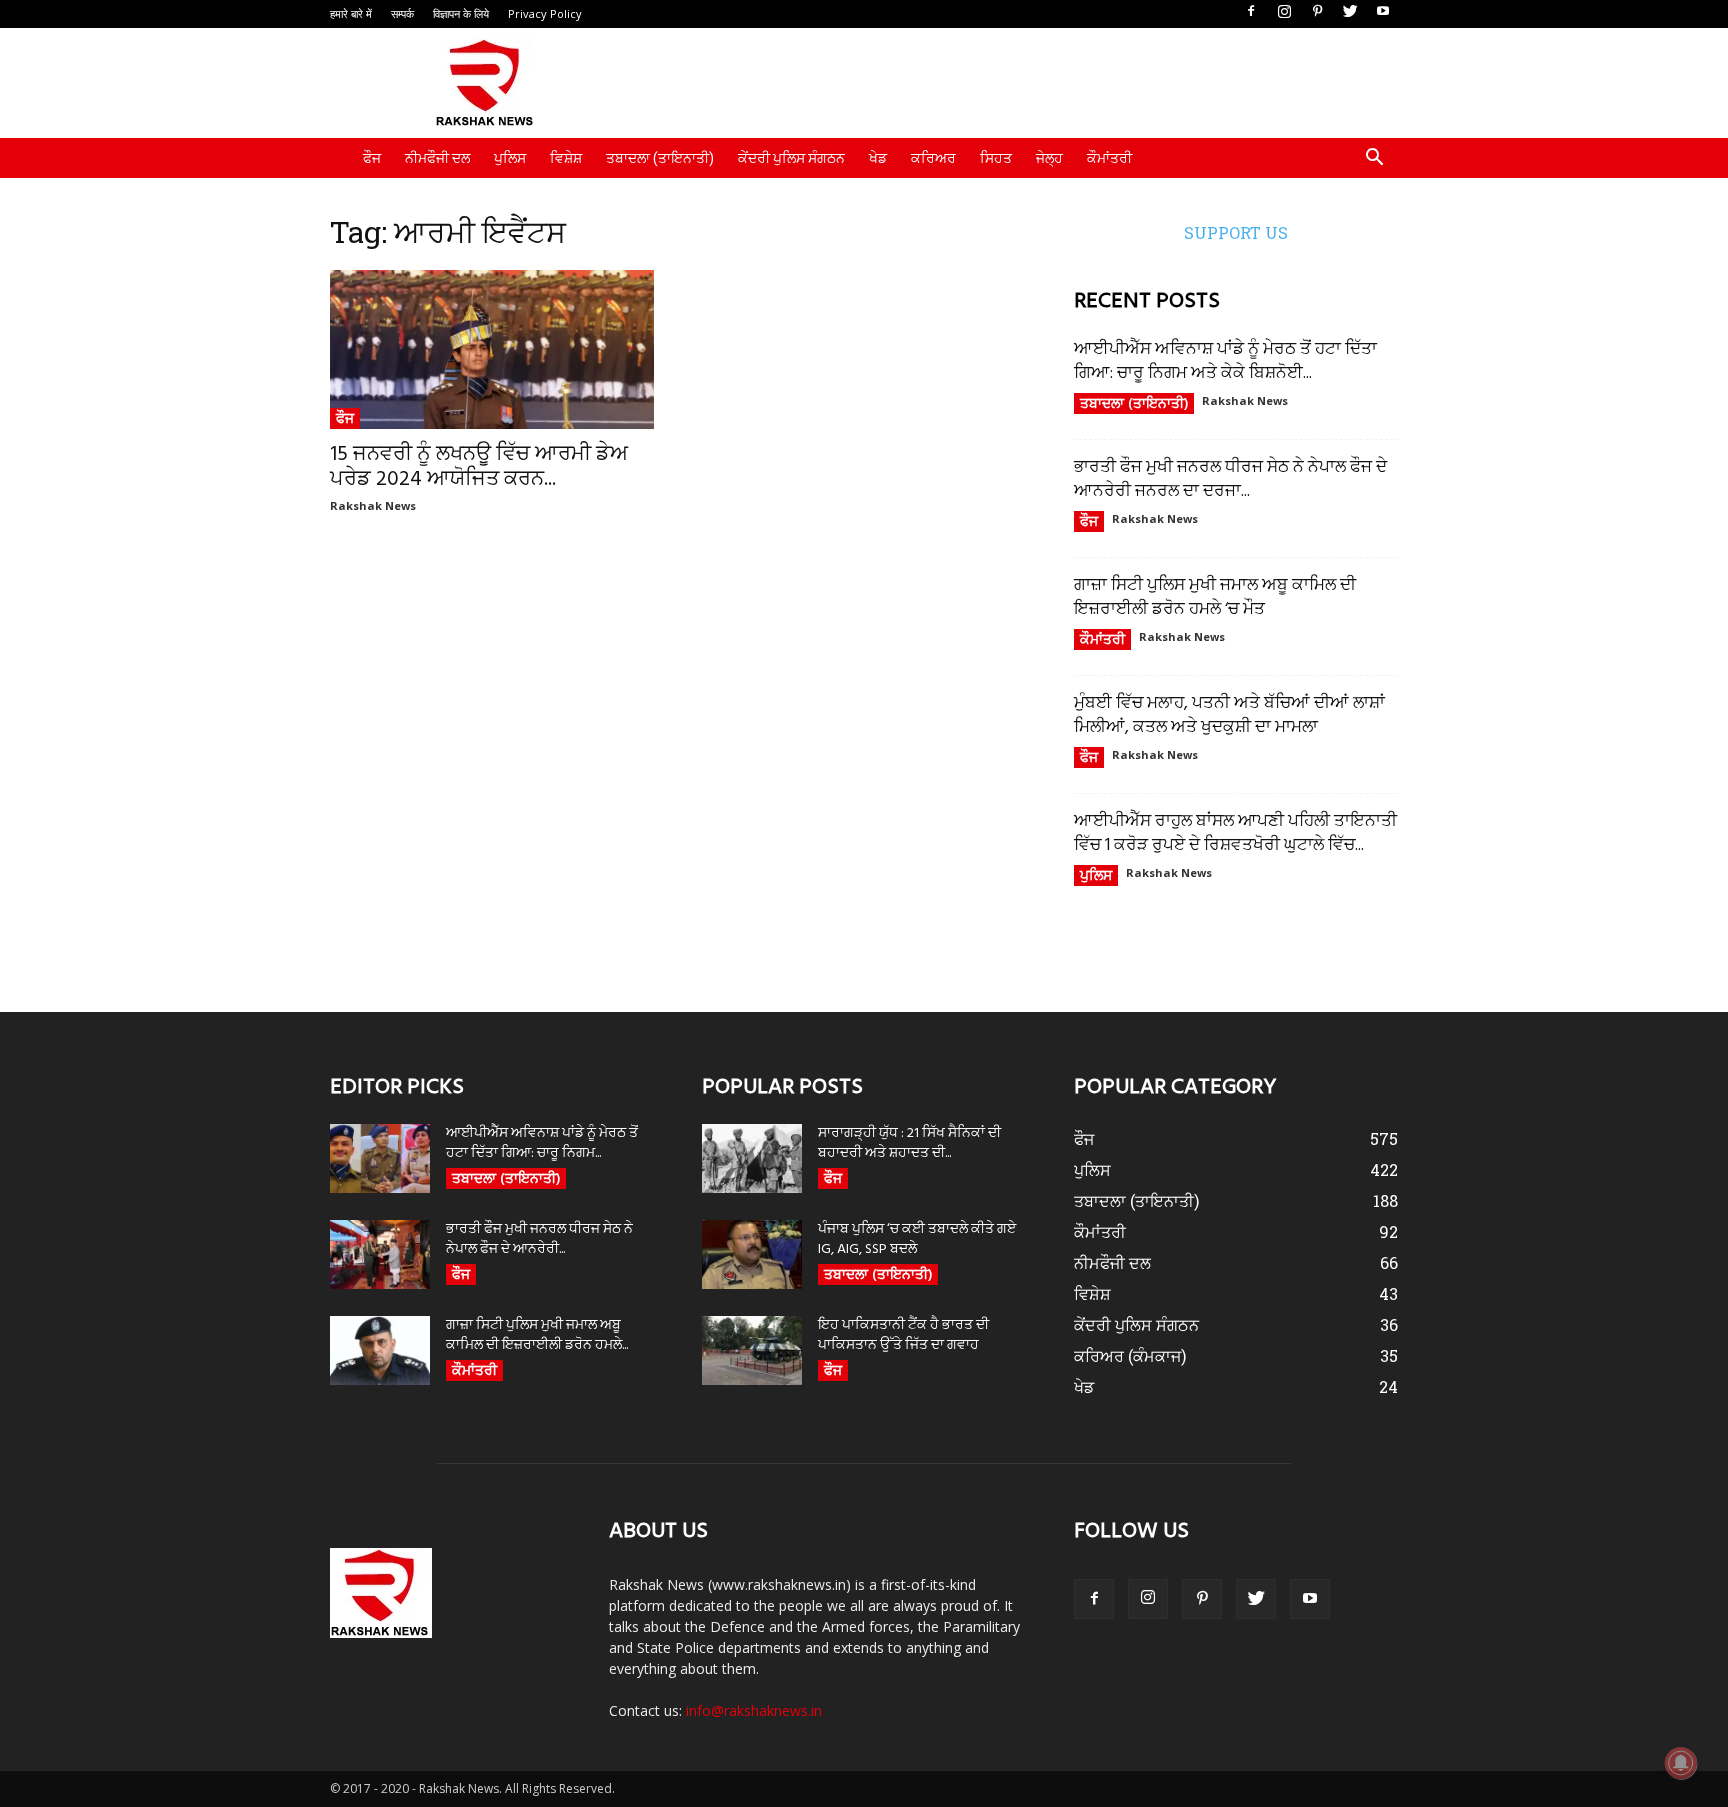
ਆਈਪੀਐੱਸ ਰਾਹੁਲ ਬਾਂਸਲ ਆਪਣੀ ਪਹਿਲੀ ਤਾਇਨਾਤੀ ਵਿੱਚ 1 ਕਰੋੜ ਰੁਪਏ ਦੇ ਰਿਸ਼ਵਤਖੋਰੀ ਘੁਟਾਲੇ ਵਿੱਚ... (1235, 833)
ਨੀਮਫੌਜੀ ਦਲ (437, 158)
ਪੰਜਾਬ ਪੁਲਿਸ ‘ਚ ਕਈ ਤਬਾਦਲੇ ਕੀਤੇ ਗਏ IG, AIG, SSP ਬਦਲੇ (917, 1239)
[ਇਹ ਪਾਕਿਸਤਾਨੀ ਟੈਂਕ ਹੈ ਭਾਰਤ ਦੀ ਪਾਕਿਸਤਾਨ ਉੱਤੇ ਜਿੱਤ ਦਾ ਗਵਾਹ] (752, 1350)
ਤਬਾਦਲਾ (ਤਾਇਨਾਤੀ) (660, 158)
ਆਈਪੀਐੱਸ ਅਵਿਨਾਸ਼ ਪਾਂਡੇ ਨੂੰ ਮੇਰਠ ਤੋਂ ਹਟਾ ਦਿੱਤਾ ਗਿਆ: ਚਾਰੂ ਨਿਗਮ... (542, 1143)
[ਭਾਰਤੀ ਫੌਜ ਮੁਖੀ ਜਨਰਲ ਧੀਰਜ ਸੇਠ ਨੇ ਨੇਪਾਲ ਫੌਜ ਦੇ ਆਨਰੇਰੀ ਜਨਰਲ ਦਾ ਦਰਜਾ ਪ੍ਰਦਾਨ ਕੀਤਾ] (380, 1254)
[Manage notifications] (1681, 1763)
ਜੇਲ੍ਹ (1049, 158)
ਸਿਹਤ (996, 158)
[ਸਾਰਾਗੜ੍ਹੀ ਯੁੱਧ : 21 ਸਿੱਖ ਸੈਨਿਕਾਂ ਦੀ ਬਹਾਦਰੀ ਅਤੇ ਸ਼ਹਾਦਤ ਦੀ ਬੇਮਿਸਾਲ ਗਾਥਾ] (752, 1158)
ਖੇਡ (878, 158)
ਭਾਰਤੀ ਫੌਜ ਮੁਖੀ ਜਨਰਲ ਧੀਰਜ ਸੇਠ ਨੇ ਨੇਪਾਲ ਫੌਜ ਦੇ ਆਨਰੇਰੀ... (539, 1239)
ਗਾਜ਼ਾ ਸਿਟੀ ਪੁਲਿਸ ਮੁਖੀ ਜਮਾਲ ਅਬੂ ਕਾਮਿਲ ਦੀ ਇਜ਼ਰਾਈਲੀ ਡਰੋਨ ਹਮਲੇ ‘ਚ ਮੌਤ (1215, 597)
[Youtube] (1383, 12)
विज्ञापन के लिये (461, 13)
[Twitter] (1350, 12)
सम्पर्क (402, 13)
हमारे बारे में (351, 13)
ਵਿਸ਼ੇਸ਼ (566, 158)
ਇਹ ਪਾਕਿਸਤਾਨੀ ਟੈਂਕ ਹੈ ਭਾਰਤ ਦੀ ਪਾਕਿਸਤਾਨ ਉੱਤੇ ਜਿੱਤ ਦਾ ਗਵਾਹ (903, 1335)
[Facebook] (1251, 12)
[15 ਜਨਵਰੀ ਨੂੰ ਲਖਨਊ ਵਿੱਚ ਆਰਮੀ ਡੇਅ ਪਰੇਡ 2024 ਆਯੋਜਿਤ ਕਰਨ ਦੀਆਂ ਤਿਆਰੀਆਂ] (492, 349)
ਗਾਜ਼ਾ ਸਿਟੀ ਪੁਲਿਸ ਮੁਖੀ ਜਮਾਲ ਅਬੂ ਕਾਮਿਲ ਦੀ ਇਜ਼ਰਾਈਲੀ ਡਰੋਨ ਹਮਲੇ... (537, 1335)
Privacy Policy (545, 13)
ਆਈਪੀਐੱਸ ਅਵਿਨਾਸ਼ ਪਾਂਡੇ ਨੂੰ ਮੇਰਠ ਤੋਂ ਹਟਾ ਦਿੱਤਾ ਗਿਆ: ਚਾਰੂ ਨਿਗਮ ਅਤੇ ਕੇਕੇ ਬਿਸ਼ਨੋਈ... (1225, 361)
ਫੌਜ (372, 158)
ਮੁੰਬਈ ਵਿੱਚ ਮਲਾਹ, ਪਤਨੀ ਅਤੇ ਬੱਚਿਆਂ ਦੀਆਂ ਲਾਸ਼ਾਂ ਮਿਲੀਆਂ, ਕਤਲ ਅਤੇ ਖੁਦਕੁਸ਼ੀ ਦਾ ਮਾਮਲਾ (1229, 715)
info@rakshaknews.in (754, 1710)
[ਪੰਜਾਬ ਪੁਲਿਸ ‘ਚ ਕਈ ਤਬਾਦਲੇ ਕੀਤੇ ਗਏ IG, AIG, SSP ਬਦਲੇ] (752, 1254)
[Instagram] (1284, 12)
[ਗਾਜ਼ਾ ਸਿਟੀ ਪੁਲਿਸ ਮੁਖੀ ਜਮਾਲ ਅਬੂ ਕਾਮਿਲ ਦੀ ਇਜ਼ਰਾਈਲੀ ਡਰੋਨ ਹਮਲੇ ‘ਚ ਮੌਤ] (380, 1350)
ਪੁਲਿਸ (510, 158)
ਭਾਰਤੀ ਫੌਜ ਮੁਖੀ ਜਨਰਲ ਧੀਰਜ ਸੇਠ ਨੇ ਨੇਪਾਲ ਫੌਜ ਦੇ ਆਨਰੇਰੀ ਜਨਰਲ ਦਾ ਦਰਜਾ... (1230, 479)
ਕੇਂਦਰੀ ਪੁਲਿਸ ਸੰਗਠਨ (791, 158)
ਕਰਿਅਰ (933, 158)
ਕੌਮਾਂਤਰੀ (1109, 158)
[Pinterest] (1317, 12)
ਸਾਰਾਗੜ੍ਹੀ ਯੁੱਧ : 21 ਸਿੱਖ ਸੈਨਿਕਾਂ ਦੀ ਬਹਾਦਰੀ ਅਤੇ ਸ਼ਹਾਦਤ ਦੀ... (909, 1143)
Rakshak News (373, 505)
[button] (1374, 159)
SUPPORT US (1236, 232)
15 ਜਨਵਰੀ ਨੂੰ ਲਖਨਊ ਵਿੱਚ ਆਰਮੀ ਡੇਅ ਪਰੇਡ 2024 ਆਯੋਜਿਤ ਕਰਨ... (479, 467)
